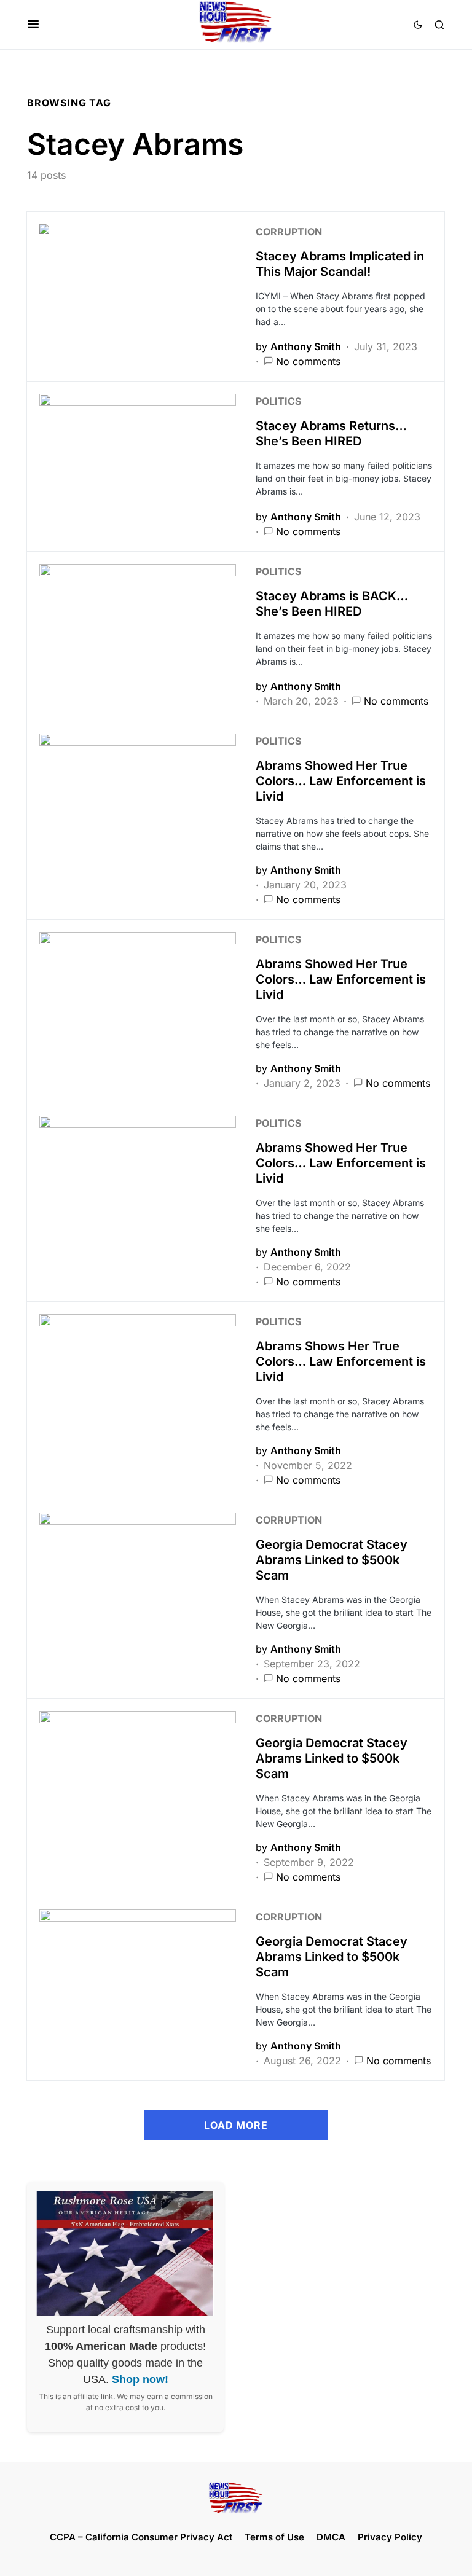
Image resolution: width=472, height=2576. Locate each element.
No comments (308, 361)
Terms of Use (274, 2537)
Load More (236, 2125)
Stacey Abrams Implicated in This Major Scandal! (340, 264)
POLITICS (278, 401)
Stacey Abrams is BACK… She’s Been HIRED (332, 604)
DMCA (331, 2537)
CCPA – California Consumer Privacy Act (141, 2537)
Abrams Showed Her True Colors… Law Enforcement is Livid (341, 781)
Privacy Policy (390, 2537)
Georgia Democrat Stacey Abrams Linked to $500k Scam (332, 1560)
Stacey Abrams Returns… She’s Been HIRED (331, 433)
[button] (33, 25)
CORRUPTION (289, 232)
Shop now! (140, 2379)
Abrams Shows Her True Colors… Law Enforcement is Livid (341, 1361)
